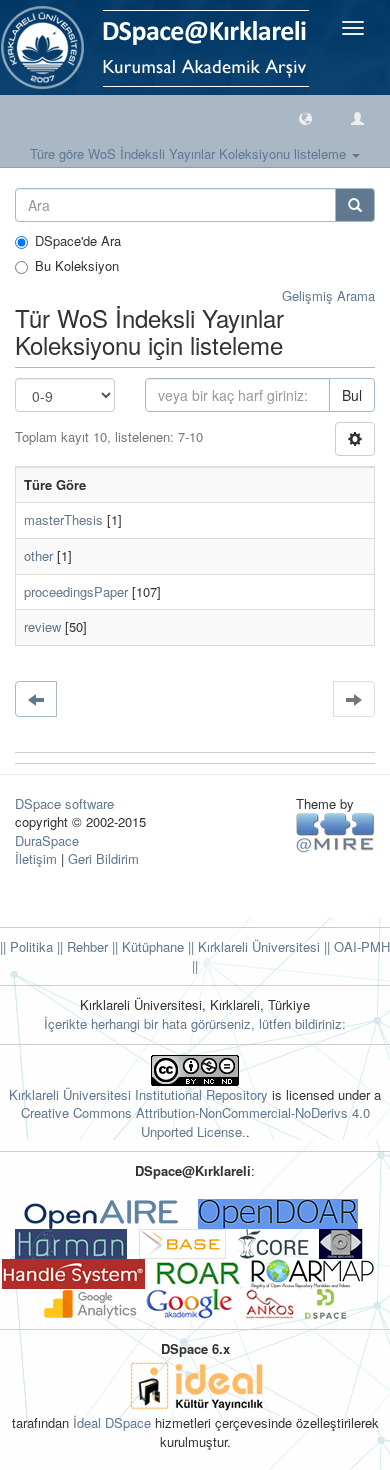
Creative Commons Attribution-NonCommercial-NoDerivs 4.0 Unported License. (195, 1122)
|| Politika (26, 946)
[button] (305, 117)
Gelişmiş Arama (328, 295)
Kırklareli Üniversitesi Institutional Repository (138, 1094)
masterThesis (63, 519)
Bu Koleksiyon (77, 266)
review (42, 626)
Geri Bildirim (103, 858)
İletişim (36, 858)
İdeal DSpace (112, 1422)
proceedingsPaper (76, 591)
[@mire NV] (335, 831)
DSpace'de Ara (78, 241)
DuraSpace (47, 840)
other (38, 555)
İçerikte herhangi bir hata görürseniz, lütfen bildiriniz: (195, 1023)
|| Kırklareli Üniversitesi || (257, 946)
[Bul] (355, 205)
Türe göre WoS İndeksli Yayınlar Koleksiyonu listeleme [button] (190, 153)
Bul (352, 395)
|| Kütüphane (146, 946)
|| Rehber (80, 946)
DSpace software (64, 803)
